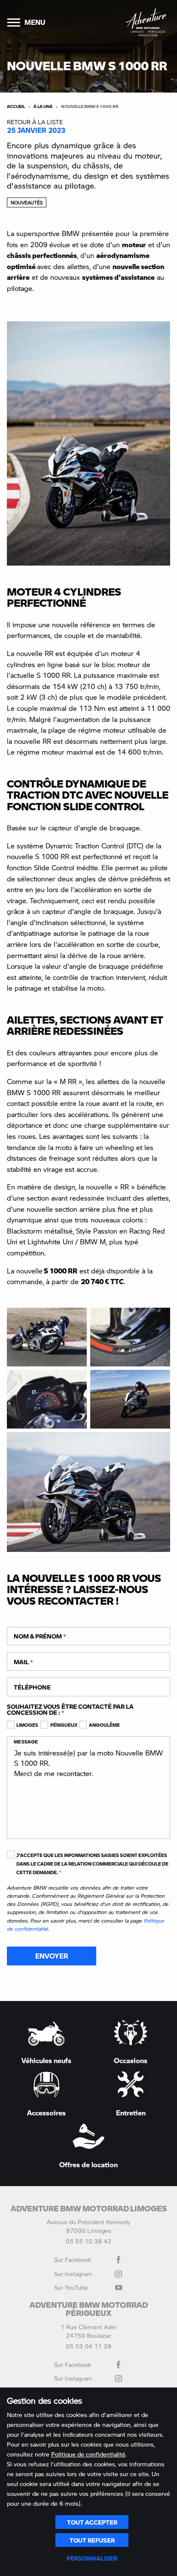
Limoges (27, 1725)
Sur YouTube (71, 2287)
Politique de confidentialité (88, 2454)
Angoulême (104, 1725)
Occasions (131, 2060)
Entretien (131, 2112)
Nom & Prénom (40, 1636)
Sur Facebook (73, 2259)
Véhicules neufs (46, 2060)
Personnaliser (92, 2558)
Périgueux (64, 1725)
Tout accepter (92, 2522)
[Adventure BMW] (146, 22)
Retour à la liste (35, 122)
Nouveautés (27, 202)
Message (26, 1742)
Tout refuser (92, 2540)
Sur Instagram (73, 2273)
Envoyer (52, 1956)
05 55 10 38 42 (88, 2241)
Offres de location (88, 2164)
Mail (23, 1662)
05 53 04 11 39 (88, 2346)
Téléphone (32, 1687)
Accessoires (46, 2112)
